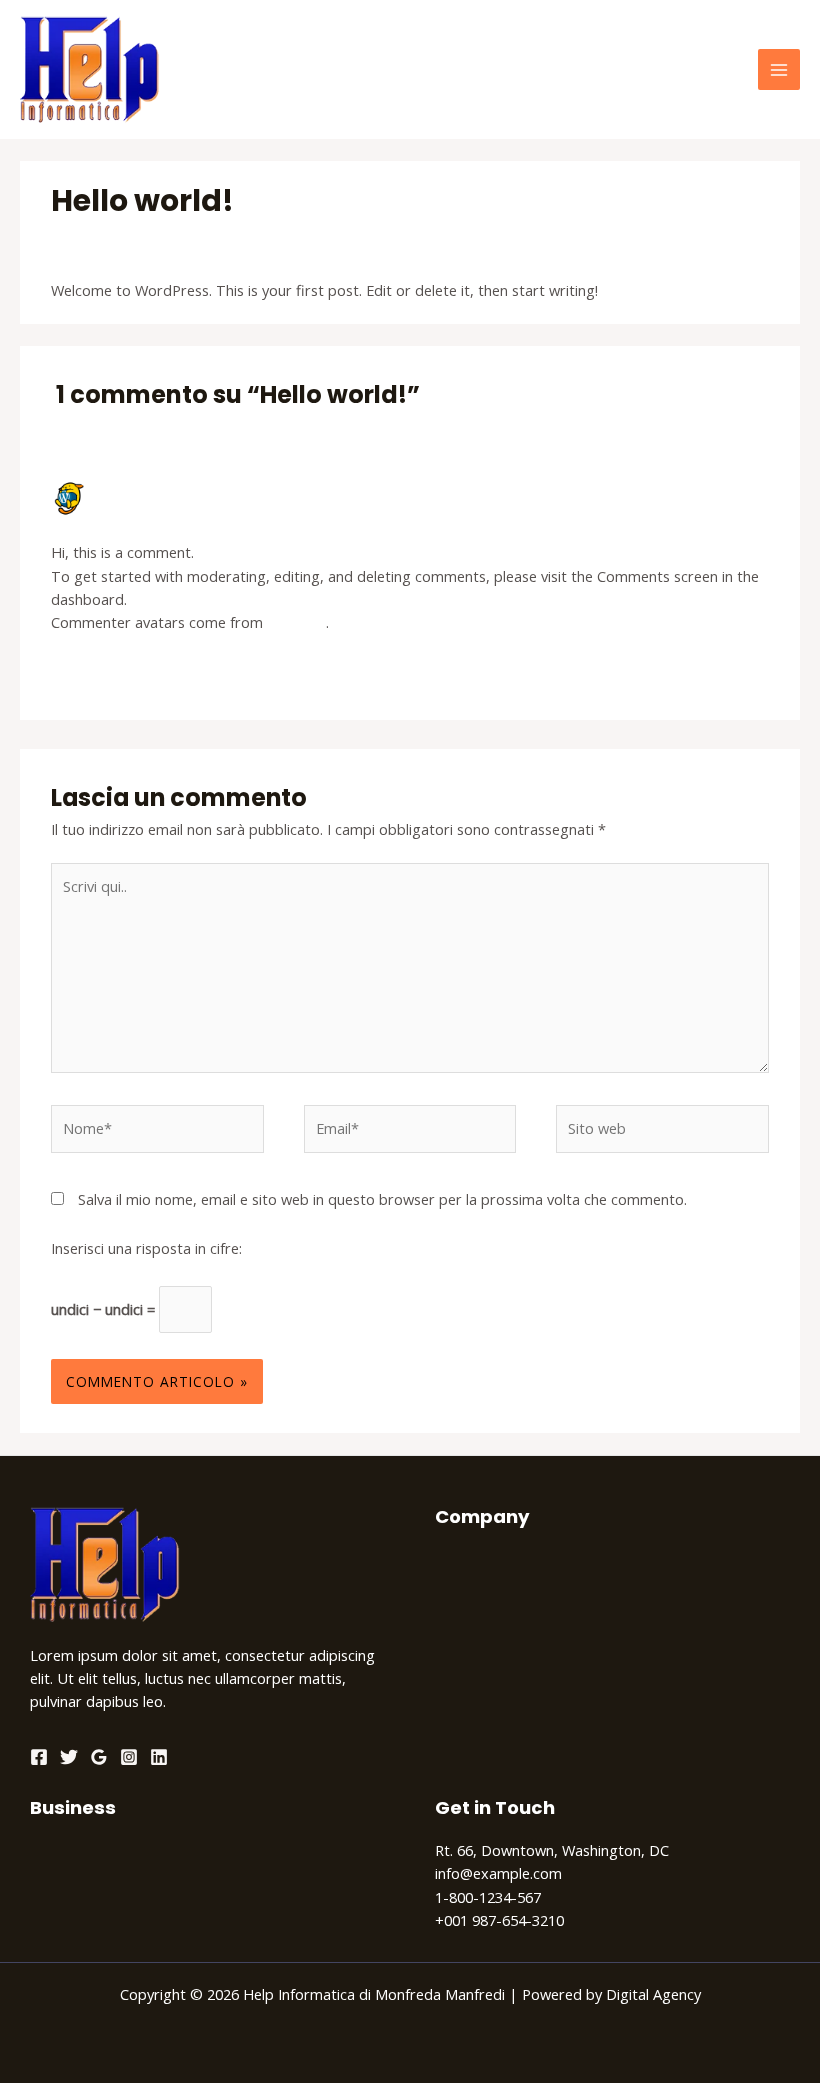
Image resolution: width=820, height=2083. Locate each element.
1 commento (93, 239)
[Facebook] (39, 1757)
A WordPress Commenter (175, 489)
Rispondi (740, 671)
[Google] (99, 1757)
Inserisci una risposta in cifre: (146, 1248)
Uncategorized (198, 239)
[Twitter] (69, 1757)
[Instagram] (129, 1757)
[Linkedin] (159, 1757)
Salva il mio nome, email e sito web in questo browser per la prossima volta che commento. (382, 1199)
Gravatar (296, 622)
